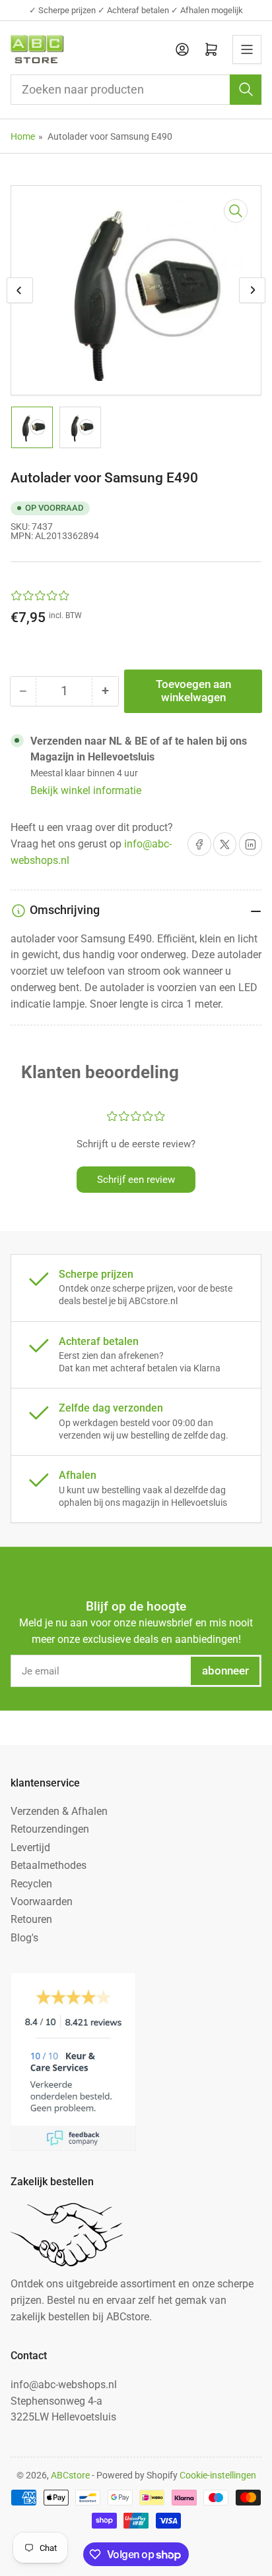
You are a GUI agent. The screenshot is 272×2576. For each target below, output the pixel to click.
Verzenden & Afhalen (59, 1811)
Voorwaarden (42, 1902)
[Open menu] (247, 49)
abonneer (225, 1671)
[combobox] (136, 90)
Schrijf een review (136, 1180)
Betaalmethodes (49, 1865)
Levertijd (30, 1847)
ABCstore (70, 2475)
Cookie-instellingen (218, 2475)
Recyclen (31, 1884)
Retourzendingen (50, 1829)
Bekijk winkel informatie (86, 790)
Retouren (31, 1919)
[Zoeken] (246, 90)
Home (23, 136)
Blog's (24, 1938)
